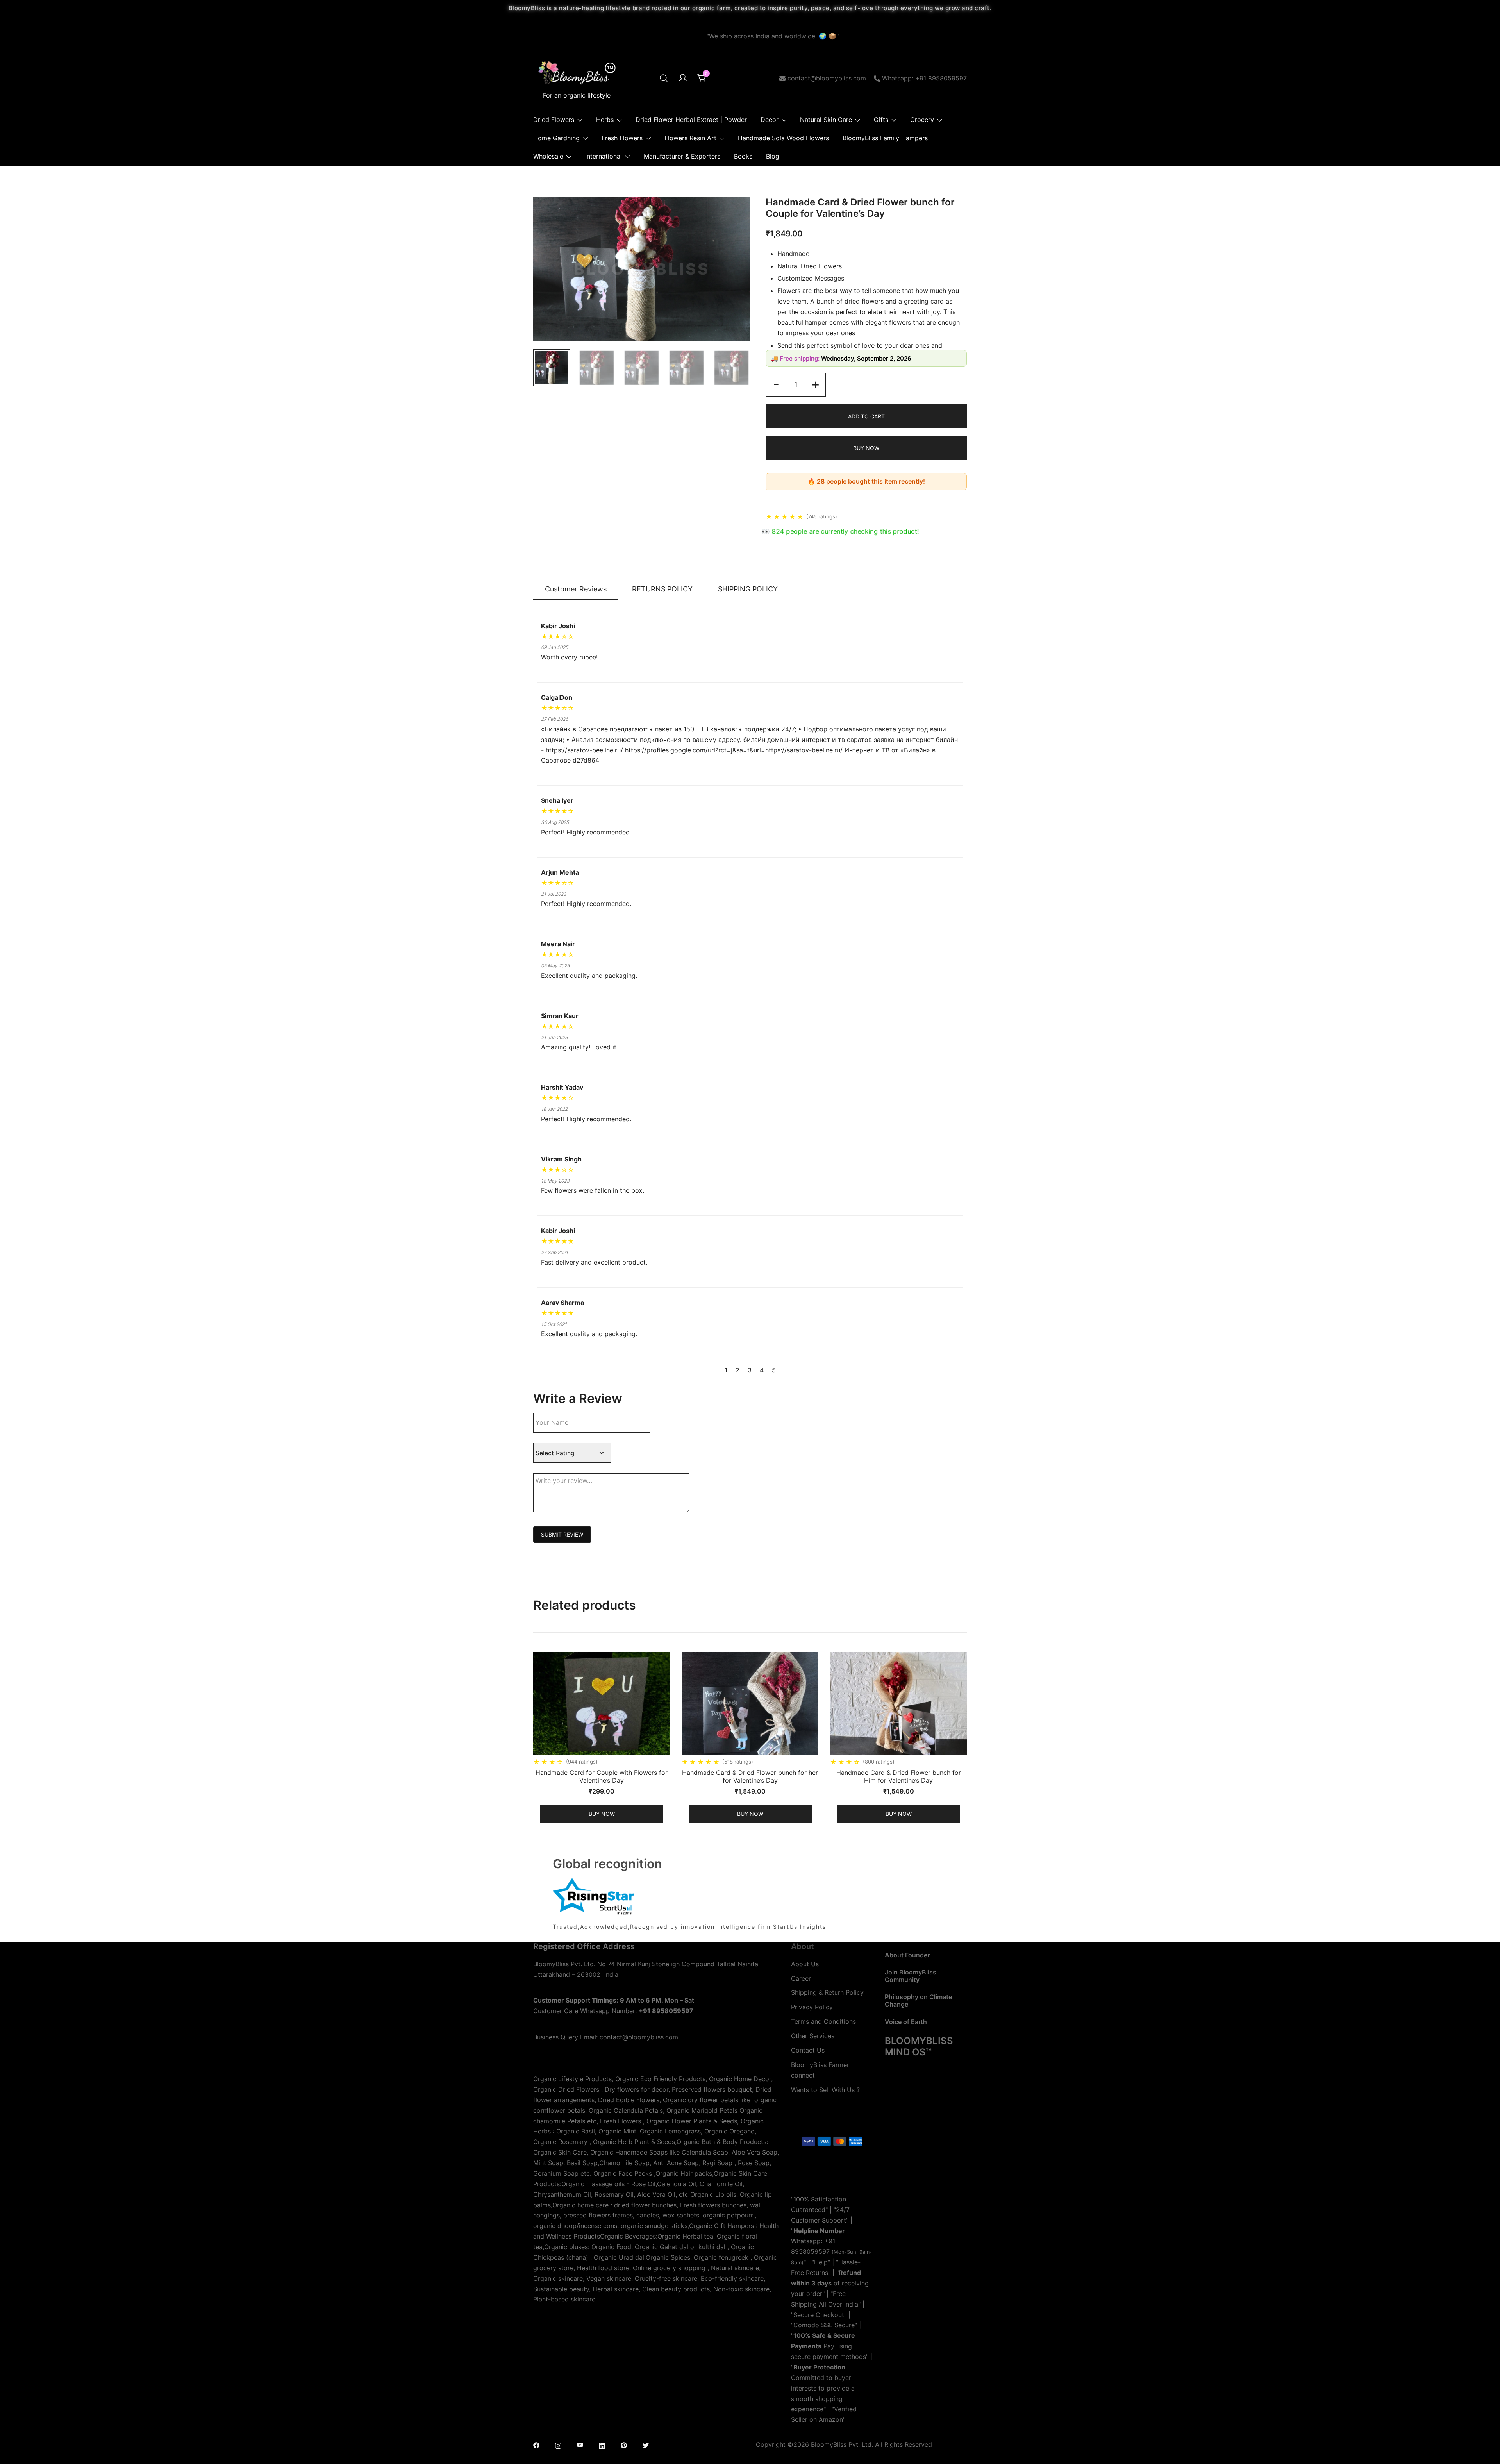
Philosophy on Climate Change (918, 2000)
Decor (770, 120)
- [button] (776, 384)
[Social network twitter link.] (646, 2444)
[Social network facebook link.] (536, 2444)
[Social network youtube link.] (580, 2444)
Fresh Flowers (622, 138)
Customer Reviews (576, 589)
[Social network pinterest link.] (624, 2444)
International (604, 156)
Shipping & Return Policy (827, 1992)
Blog (773, 156)
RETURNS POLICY (662, 589)
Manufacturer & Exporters (682, 156)
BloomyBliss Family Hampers (885, 138)
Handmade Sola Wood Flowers (783, 138)
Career (801, 1978)
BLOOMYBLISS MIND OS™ (919, 2046)
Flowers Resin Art (690, 138)
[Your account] (683, 78)
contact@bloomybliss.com (827, 78)
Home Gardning (556, 138)
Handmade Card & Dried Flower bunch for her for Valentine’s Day (750, 1776)
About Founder (907, 1955)
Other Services (813, 2036)
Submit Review (562, 1534)
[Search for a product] (664, 78)
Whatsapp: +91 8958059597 (924, 78)
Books (743, 156)
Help (821, 2262)
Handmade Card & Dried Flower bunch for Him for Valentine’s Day (899, 1776)
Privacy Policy (812, 2007)
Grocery (922, 120)
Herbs (605, 120)
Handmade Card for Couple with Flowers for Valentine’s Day (602, 1776)
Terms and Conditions (823, 2021)
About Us (805, 1964)
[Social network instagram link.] (558, 2444)
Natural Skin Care (826, 120)
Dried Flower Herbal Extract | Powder (691, 120)
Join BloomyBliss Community (911, 1976)
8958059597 (810, 2251)
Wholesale (548, 156)
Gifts (881, 120)
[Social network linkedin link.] (602, 2444)
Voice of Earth (906, 2022)
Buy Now (866, 448)
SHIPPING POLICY (748, 589)
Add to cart (866, 416)
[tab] (576, 590)
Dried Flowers (554, 120)
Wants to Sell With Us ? (825, 2090)
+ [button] (815, 384)
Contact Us (808, 2050)
